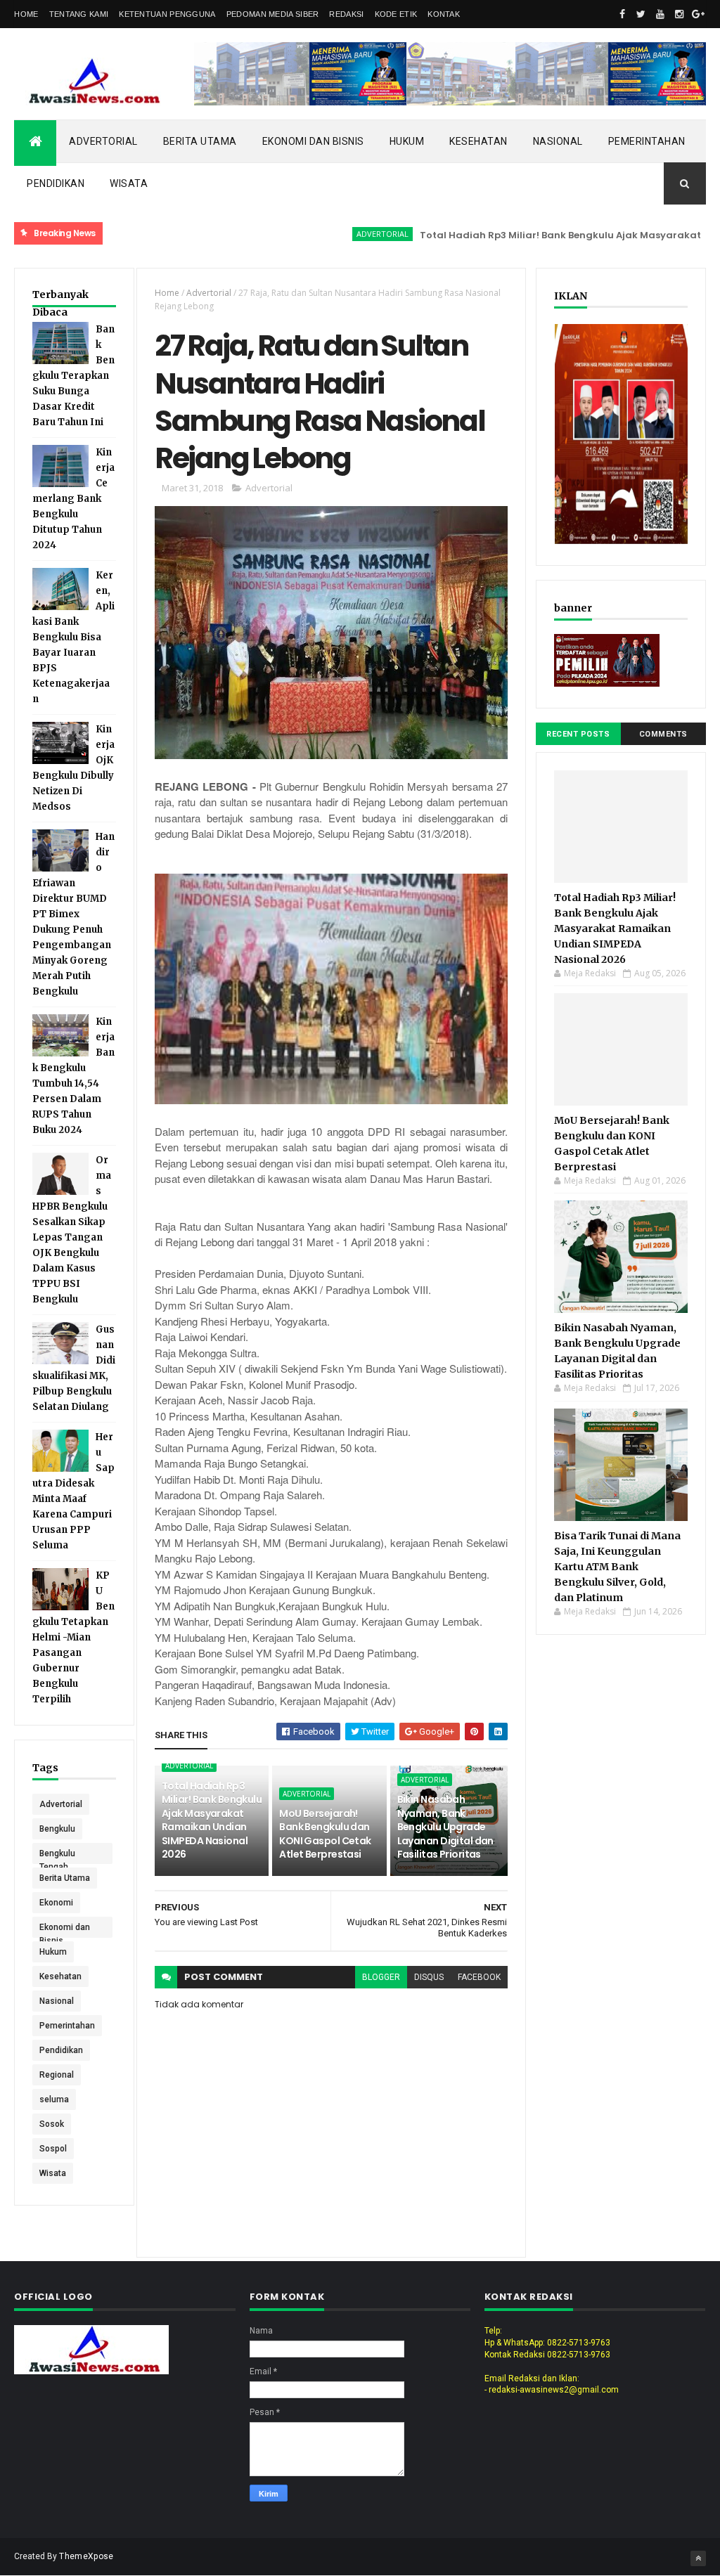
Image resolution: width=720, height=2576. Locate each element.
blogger (381, 1977)
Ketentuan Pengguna (167, 14)
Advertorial (103, 141)
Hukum (407, 141)
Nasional (558, 141)
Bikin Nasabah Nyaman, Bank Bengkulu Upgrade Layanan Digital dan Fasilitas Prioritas (445, 1827)
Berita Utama (200, 141)
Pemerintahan (647, 141)
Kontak (444, 14)
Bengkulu (57, 1829)
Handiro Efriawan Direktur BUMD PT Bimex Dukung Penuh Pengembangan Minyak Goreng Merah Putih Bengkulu (73, 914)
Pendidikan (56, 183)
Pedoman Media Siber (273, 14)
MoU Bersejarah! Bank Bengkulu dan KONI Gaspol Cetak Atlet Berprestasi (325, 1834)
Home (26, 14)
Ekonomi (56, 1903)
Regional (57, 2075)
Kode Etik (396, 14)
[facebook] (622, 14)
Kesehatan (478, 141)
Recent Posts (578, 734)
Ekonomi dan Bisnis (313, 141)
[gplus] (698, 14)
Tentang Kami (79, 14)
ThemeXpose (86, 2556)
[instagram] (679, 14)
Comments (663, 734)
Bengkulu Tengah (57, 1856)
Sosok (52, 2124)
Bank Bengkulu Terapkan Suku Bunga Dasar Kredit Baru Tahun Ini (73, 376)
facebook (479, 1977)
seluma (54, 2099)
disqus (429, 1977)
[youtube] (660, 14)
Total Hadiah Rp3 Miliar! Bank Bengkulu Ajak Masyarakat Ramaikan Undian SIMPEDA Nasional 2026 (212, 1820)
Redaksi (346, 14)
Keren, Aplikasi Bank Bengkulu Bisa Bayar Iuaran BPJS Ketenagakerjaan (73, 637)
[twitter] (641, 14)
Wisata (129, 183)
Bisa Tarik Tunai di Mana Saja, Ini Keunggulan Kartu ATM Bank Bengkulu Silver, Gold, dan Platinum (617, 1567)
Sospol (53, 2149)
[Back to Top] (698, 2558)
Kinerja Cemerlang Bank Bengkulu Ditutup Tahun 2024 (73, 499)
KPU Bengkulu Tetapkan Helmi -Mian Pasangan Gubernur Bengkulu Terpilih (73, 1637)
